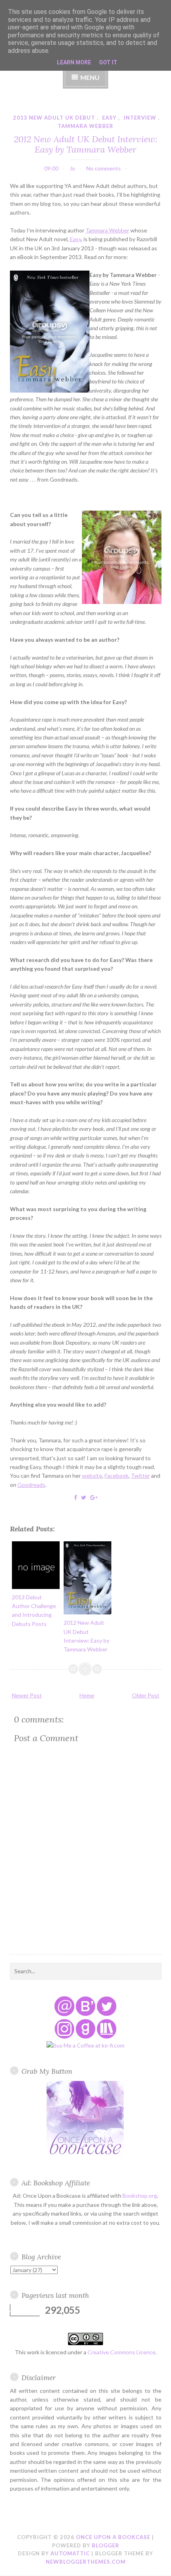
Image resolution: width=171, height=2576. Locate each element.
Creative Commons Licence (121, 2352)
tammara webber (85, 126)
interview (140, 118)
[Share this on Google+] (94, 1497)
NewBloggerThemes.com (86, 2562)
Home (87, 1695)
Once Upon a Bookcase (113, 2537)
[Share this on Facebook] (76, 1497)
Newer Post (27, 1695)
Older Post (146, 1695)
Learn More (74, 62)
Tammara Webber (107, 230)
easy (109, 118)
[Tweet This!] (84, 1497)
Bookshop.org (140, 2196)
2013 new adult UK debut (54, 118)
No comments (104, 168)
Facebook (117, 1476)
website (92, 1476)
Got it (108, 62)
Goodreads (31, 1485)
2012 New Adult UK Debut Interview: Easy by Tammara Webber (85, 144)
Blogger (106, 2545)
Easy (76, 239)
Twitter (140, 1476)
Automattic (70, 2553)
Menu (90, 77)
